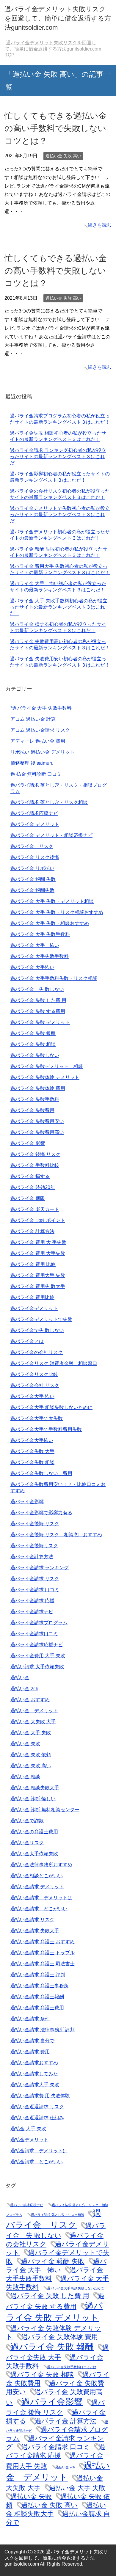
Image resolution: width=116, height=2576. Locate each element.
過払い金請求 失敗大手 (35, 1931)
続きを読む (100, 225)
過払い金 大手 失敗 (31, 1733)
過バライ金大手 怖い (32, 1396)
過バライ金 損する (30, 1176)
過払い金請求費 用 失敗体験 (40, 2096)
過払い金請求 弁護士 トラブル (43, 1953)
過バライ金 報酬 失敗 (33, 879)
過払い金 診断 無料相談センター (45, 1810)
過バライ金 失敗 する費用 (38, 1011)
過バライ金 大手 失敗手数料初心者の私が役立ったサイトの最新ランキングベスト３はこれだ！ (59, 607)
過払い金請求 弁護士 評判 (38, 1975)
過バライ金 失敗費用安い (37, 1121)
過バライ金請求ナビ (32, 1612)
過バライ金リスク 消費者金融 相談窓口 (54, 1363)
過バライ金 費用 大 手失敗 (38, 1242)
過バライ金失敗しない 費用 (41, 1473)
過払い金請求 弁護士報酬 (37, 1997)
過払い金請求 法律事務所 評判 (43, 2030)
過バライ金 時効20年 (33, 1187)
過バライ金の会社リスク (37, 1352)
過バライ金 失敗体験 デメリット (45, 1077)
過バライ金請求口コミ (34, 1634)
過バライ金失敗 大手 (32, 1451)
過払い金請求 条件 (30, 2019)
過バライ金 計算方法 (32, 1231)
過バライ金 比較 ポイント (38, 1220)
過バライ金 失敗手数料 (35, 1099)
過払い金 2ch (24, 1689)
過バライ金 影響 (28, 1143)
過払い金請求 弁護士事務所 (40, 1986)
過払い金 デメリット (34, 1711)
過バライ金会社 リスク (35, 1385)
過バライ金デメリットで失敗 (41, 1319)
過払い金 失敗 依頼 (31, 1755)
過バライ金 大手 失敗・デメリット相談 (52, 901)
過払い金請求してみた (34, 2074)
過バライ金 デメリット (35, 824)
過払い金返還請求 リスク (37, 2107)
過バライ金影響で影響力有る (41, 1513)
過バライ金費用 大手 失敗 (38, 1656)
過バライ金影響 (27, 1502)
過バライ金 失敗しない (35, 1055)
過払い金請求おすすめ (34, 2063)
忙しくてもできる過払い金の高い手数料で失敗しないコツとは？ (56, 128)
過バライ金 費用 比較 (33, 1264)
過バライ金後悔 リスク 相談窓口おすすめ (56, 1535)
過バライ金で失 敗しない (37, 1330)
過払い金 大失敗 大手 (33, 1722)
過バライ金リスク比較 (34, 1374)
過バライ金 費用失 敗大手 (38, 1286)
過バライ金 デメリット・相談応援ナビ (51, 835)
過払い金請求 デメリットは (41, 1898)
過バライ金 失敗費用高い (37, 1132)
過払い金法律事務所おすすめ (41, 1865)
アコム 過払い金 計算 (33, 719)
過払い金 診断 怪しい (33, 1799)
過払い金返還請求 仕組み (37, 2118)
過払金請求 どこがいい (37, 2162)
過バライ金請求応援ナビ (37, 1645)
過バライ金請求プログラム (39, 1623)
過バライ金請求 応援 (32, 1601)
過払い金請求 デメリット (37, 1887)
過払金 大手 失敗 (28, 2129)
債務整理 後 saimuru (32, 763)
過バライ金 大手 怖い (35, 945)
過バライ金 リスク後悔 (35, 857)
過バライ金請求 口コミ (35, 1590)
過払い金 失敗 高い (63, 156)
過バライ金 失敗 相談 (33, 1044)
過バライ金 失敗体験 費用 (38, 1088)
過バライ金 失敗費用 (32, 1110)
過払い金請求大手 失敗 (35, 2085)
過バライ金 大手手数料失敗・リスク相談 (54, 978)
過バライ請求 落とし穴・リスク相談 (49, 802)
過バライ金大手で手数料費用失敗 (46, 1429)
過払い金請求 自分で (32, 2041)
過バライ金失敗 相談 (32, 1462)
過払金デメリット (29, 2140)
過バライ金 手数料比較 (35, 1165)
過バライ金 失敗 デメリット (40, 1022)
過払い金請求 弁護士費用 (37, 2008)
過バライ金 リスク (32, 846)
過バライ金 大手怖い (32, 967)
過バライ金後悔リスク (34, 1546)
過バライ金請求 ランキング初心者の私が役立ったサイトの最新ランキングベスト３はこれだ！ (58, 457)
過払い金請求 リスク (32, 1920)
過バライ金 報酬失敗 (32, 890)
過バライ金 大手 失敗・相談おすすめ (50, 923)
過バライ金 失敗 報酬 (33, 1033)
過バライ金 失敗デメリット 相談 (47, 1066)
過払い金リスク (27, 1843)
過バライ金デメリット (34, 1308)
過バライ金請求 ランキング (40, 1568)
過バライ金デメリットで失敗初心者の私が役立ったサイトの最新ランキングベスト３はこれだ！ (60, 515)
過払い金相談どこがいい (37, 1876)
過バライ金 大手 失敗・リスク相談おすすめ (57, 912)
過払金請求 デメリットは (39, 2151)
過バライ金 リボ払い (32, 868)
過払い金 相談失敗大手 (35, 1788)
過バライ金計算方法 (32, 1557)
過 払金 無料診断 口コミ (36, 774)
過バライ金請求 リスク (35, 1579)
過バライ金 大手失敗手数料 (40, 956)
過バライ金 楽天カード (35, 1209)
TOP (53, 49)
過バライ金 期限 (28, 1198)
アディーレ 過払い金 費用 (38, 741)
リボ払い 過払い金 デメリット (43, 752)
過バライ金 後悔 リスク (35, 1154)
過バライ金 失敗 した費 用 (38, 1000)
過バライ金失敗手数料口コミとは (72, 2367)
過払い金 (20, 1678)
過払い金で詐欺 (27, 1821)
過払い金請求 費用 (30, 2052)
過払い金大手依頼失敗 (34, 1854)
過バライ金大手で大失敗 (37, 1418)
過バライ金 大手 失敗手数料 (40, 934)
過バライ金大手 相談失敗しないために (51, 1407)
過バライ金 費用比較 (32, 1297)
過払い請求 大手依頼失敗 (37, 1667)
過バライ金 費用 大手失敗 (38, 1253)
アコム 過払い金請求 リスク (40, 730)
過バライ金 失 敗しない (37, 989)
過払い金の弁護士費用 (34, 1832)
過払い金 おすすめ (30, 1700)
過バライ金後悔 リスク (35, 1524)
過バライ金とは (27, 1341)
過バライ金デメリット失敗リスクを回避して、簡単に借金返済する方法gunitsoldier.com (58, 18)
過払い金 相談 (25, 1777)
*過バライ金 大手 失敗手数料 (41, 708)
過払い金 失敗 (25, 1744)
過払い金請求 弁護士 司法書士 (43, 1964)
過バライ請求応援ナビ (34, 813)
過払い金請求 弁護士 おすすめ (43, 1942)
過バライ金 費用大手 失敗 (38, 1275)
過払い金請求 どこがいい (39, 1909)
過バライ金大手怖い (32, 1440)
